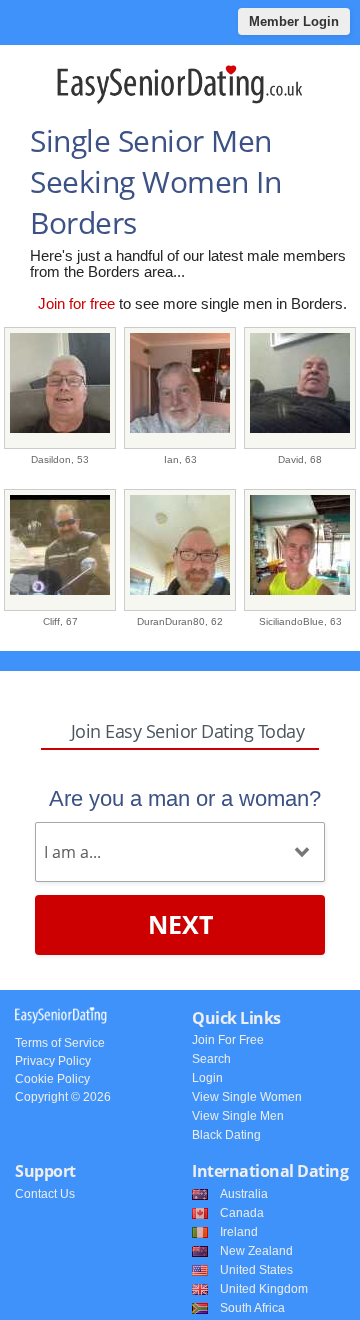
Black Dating (226, 1135)
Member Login (294, 21)
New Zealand (256, 1251)
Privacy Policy (53, 1061)
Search (211, 1059)
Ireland (239, 1232)
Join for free (76, 303)
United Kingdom (264, 1289)
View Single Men (238, 1116)
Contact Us (45, 1194)
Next (180, 924)
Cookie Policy (52, 1079)
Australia (244, 1194)
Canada (242, 1213)
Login (207, 1078)
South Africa (252, 1308)
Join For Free (228, 1040)
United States (256, 1270)
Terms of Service (60, 1043)
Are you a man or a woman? (185, 798)
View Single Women (247, 1097)
